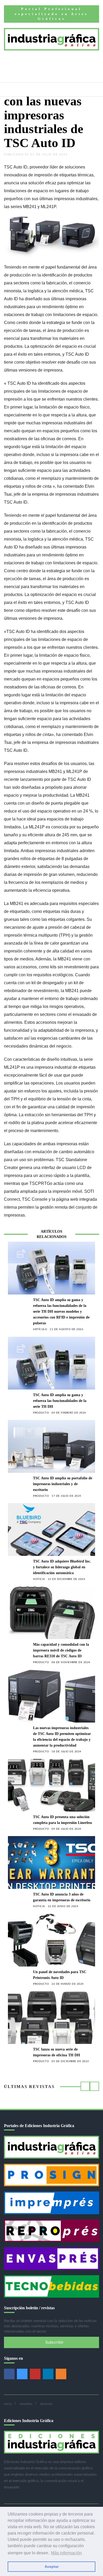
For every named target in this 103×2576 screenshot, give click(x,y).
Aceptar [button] (52, 2566)
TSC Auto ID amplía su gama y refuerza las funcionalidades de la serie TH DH (60, 1401)
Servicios (46, 2404)
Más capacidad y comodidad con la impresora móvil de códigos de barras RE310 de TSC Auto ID (61, 1650)
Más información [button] (66, 2553)
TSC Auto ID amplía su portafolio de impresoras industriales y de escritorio (63, 1484)
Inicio (8, 2404)
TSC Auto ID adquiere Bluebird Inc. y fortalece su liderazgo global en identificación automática (62, 1567)
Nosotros (26, 2404)
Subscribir (54, 2342)
